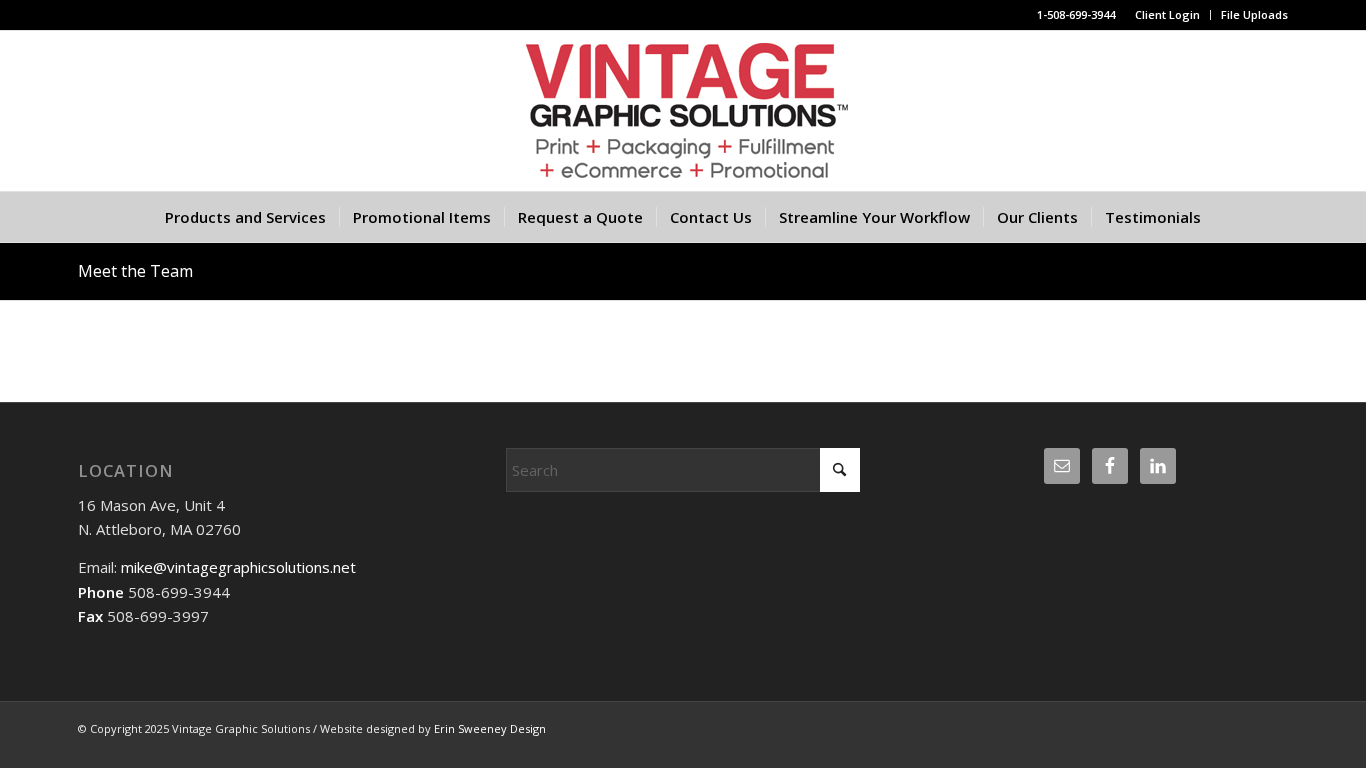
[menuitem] (1168, 15)
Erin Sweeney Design (490, 728)
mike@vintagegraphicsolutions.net (236, 567)
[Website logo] (683, 111)
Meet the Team (135, 271)
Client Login (1167, 14)
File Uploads (1254, 14)
